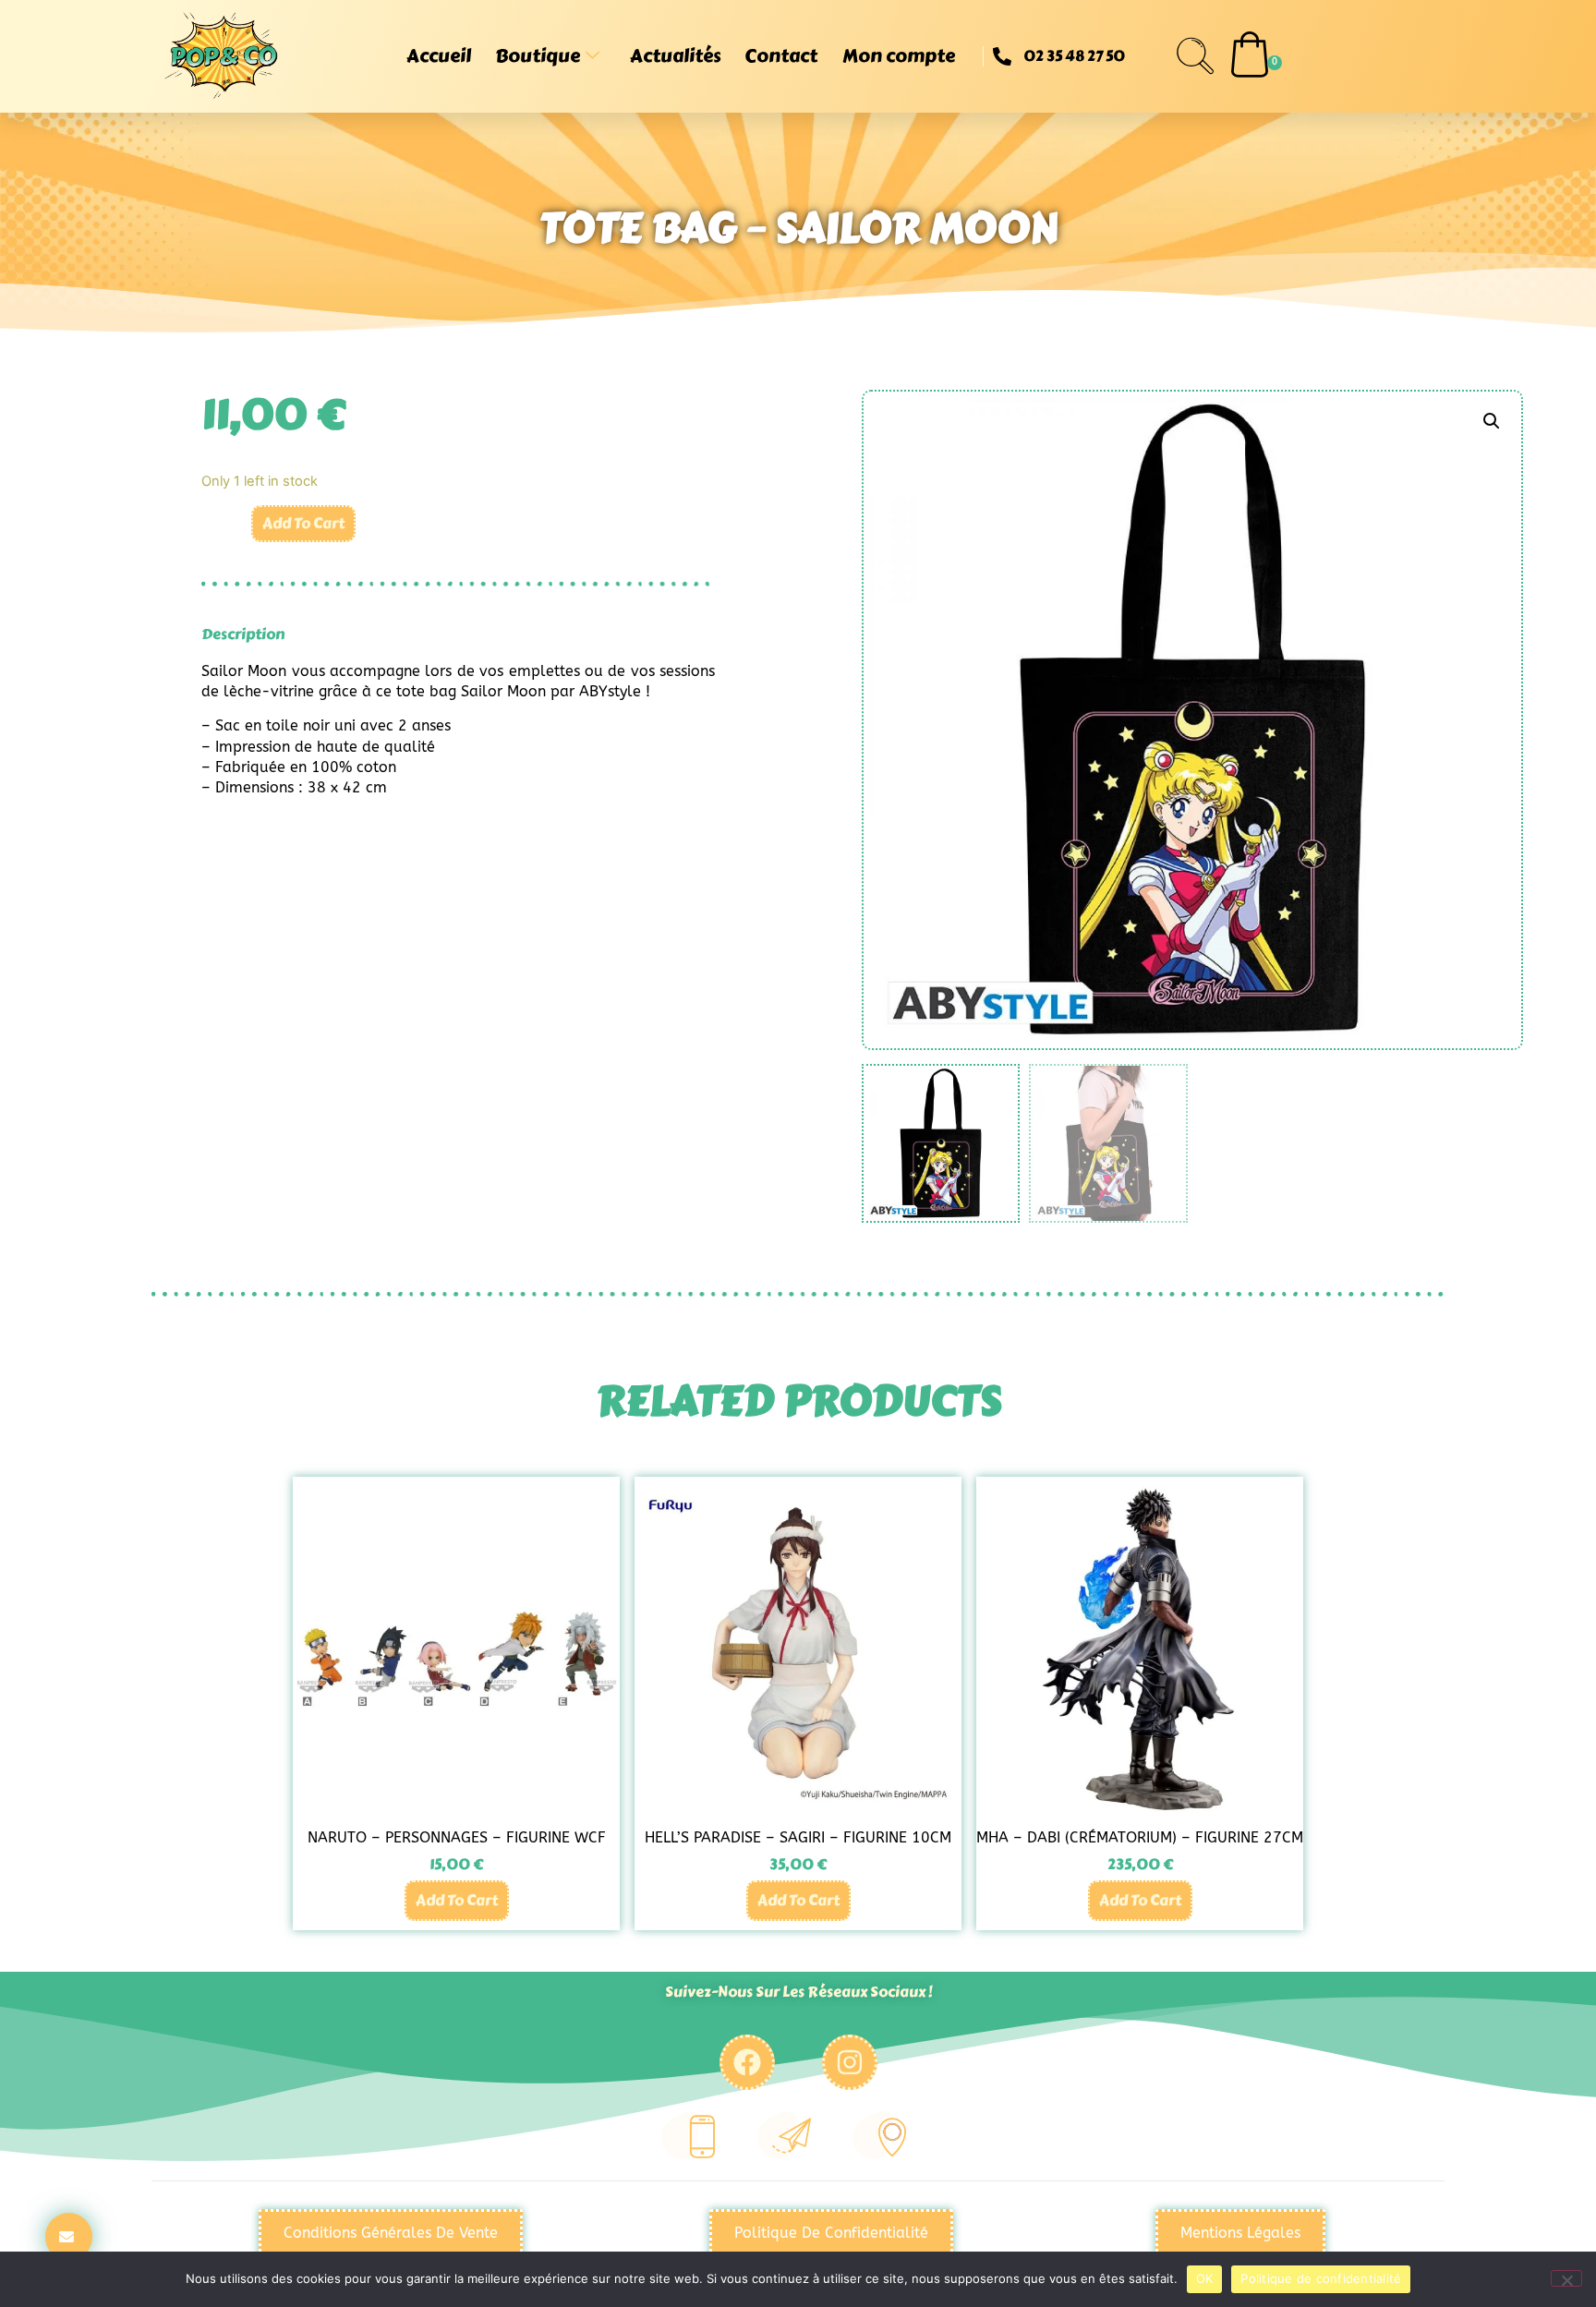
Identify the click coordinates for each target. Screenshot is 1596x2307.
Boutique (538, 56)
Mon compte (899, 56)
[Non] (1566, 2278)
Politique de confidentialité (1321, 2278)
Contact (781, 56)
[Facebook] (747, 2062)
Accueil (439, 56)
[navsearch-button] (1195, 56)
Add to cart (303, 523)
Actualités (675, 56)
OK (1205, 2278)
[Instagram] (850, 2062)
